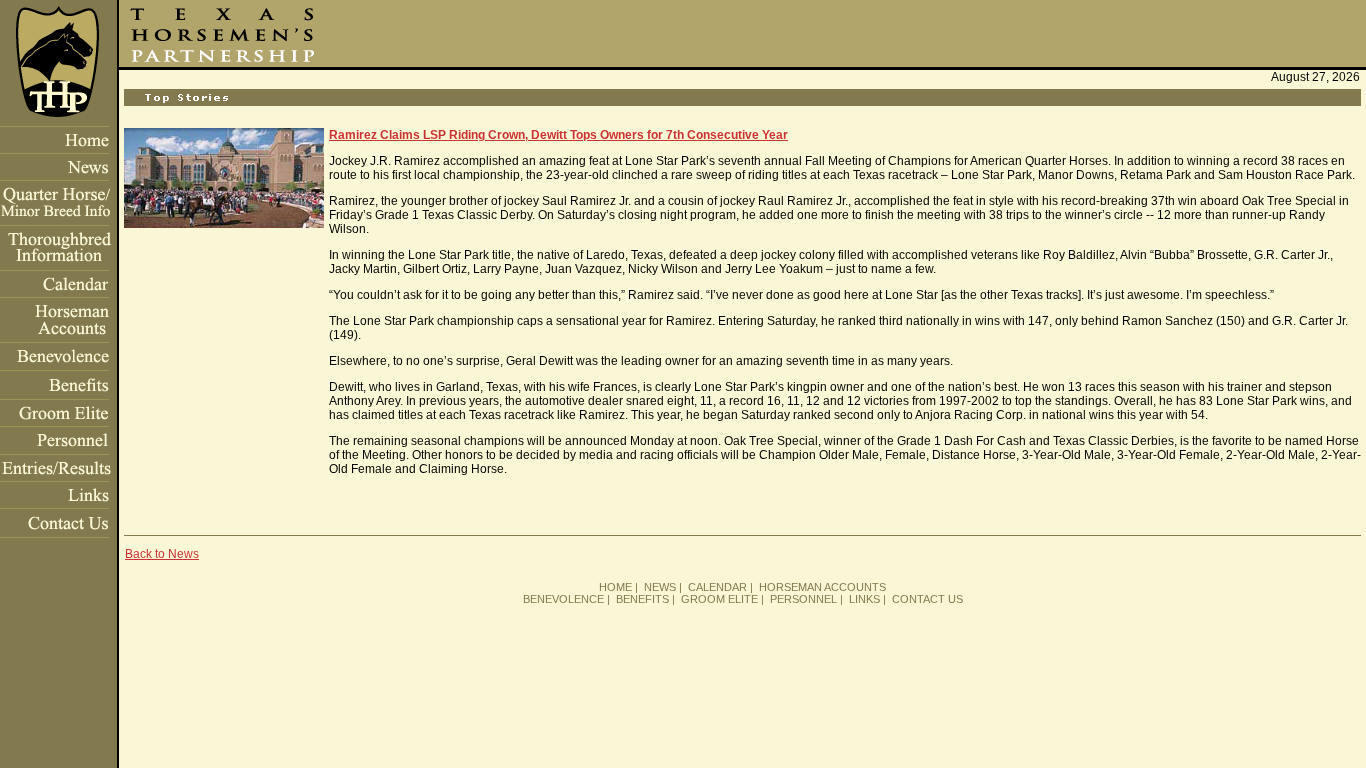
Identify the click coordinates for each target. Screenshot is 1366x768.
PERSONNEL (803, 599)
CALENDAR (717, 587)
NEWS (660, 587)
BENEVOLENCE (563, 599)
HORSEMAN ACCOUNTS (822, 587)
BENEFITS (642, 599)
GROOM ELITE (719, 599)
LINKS (864, 599)
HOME (615, 587)
